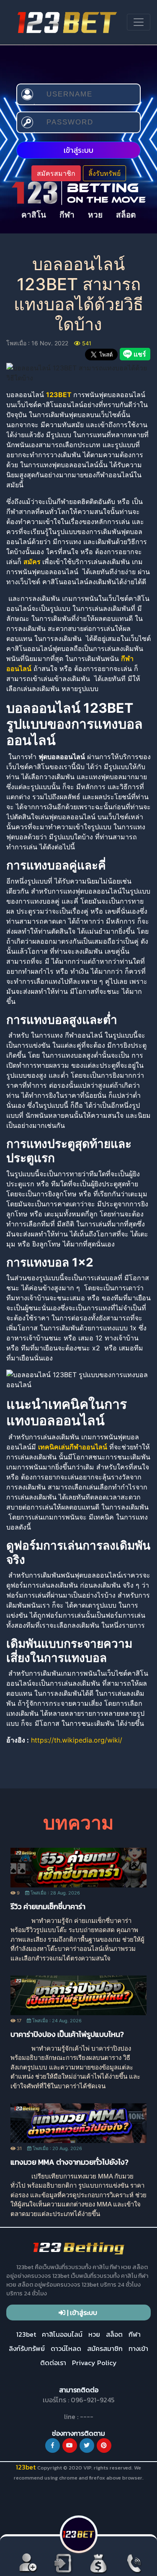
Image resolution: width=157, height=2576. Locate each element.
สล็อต (114, 2334)
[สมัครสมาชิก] (28, 2563)
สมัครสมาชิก (56, 173)
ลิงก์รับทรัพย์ (27, 2348)
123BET (59, 395)
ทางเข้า (138, 2348)
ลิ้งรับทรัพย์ (104, 173)
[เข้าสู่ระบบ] (63, 2563)
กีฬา (135, 2334)
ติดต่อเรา (53, 2363)
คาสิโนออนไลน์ (62, 2334)
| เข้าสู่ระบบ (81, 2313)
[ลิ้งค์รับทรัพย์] (99, 2563)
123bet (26, 2334)
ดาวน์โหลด (66, 2348)
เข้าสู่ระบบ (78, 150)
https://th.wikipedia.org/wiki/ (77, 1740)
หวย (94, 2334)
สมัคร (32, 562)
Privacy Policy (94, 2363)
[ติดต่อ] (134, 2563)
